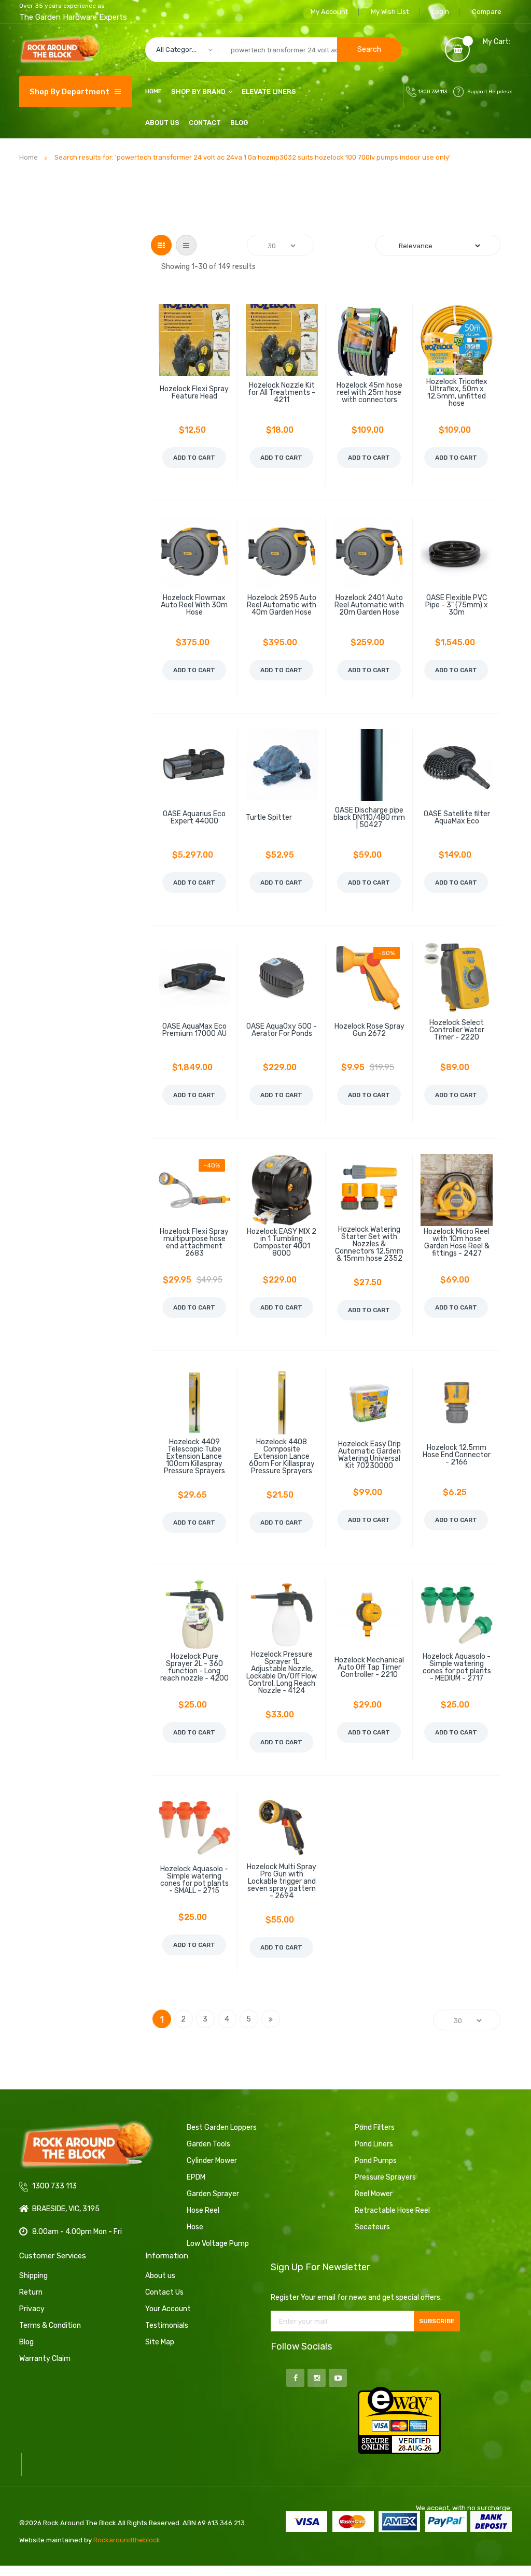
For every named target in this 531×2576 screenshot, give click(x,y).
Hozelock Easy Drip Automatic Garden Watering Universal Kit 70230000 (369, 1455)
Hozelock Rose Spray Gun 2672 (369, 1030)
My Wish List (390, 12)
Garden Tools (208, 2144)
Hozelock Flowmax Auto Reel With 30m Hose (194, 605)
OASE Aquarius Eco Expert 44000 (194, 818)
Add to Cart (194, 458)
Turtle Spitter (269, 818)
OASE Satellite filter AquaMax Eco (457, 818)
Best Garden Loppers (222, 2127)
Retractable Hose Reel (392, 2210)
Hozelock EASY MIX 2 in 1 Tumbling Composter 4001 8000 (282, 1243)
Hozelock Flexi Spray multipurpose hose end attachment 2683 (194, 1243)
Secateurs (372, 2227)
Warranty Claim (45, 2359)
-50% (387, 953)
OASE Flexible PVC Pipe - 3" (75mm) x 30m (457, 605)
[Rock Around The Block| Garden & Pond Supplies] (60, 50)
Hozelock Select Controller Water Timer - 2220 (457, 1030)
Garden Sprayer (213, 2194)
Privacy (32, 2309)
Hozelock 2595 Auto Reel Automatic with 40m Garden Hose (282, 605)
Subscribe (437, 2321)
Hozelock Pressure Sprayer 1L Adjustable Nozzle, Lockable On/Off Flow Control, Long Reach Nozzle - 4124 (282, 1673)
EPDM (196, 2177)
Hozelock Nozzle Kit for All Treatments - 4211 (282, 393)
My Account (329, 12)
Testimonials (167, 2325)
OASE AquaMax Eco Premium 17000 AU (194, 1030)
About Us (162, 123)
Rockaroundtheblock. (128, 2540)
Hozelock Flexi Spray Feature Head (194, 393)
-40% (212, 1165)
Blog (239, 123)
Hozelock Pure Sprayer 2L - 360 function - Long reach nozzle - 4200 (194, 1668)
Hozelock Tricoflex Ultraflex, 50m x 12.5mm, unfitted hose (457, 393)
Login (440, 12)
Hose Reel (203, 2210)
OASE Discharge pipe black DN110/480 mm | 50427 (369, 818)
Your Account (168, 2309)
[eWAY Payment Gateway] (399, 2420)
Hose (195, 2227)
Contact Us (164, 2292)
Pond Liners (374, 2144)
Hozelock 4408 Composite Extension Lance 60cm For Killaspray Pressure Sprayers (282, 1457)
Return (31, 2292)
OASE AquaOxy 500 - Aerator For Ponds (282, 1030)
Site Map (160, 2342)
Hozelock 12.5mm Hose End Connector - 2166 (457, 1455)
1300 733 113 (433, 92)
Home (29, 157)
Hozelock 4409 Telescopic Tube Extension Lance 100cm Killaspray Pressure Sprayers (194, 1457)
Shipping (33, 2276)
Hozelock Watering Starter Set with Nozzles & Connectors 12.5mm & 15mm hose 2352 (369, 1244)
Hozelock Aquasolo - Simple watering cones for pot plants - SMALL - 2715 (194, 1880)
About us (160, 2276)
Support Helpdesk (490, 92)
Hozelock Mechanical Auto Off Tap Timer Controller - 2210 (369, 1668)
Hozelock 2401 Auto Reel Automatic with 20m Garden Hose (369, 605)
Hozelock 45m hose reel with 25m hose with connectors (369, 393)
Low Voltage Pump (218, 2244)
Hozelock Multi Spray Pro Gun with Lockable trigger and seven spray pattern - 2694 (282, 1882)
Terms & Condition (50, 2325)
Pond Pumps (376, 2161)
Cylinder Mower (212, 2161)
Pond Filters (375, 2127)
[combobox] (274, 50)
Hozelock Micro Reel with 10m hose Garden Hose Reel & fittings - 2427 (457, 1243)
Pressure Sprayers (385, 2177)
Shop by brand (198, 91)
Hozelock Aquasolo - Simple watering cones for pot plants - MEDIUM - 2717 (457, 1668)
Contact (205, 123)
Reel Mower (374, 2194)
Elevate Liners (269, 91)
